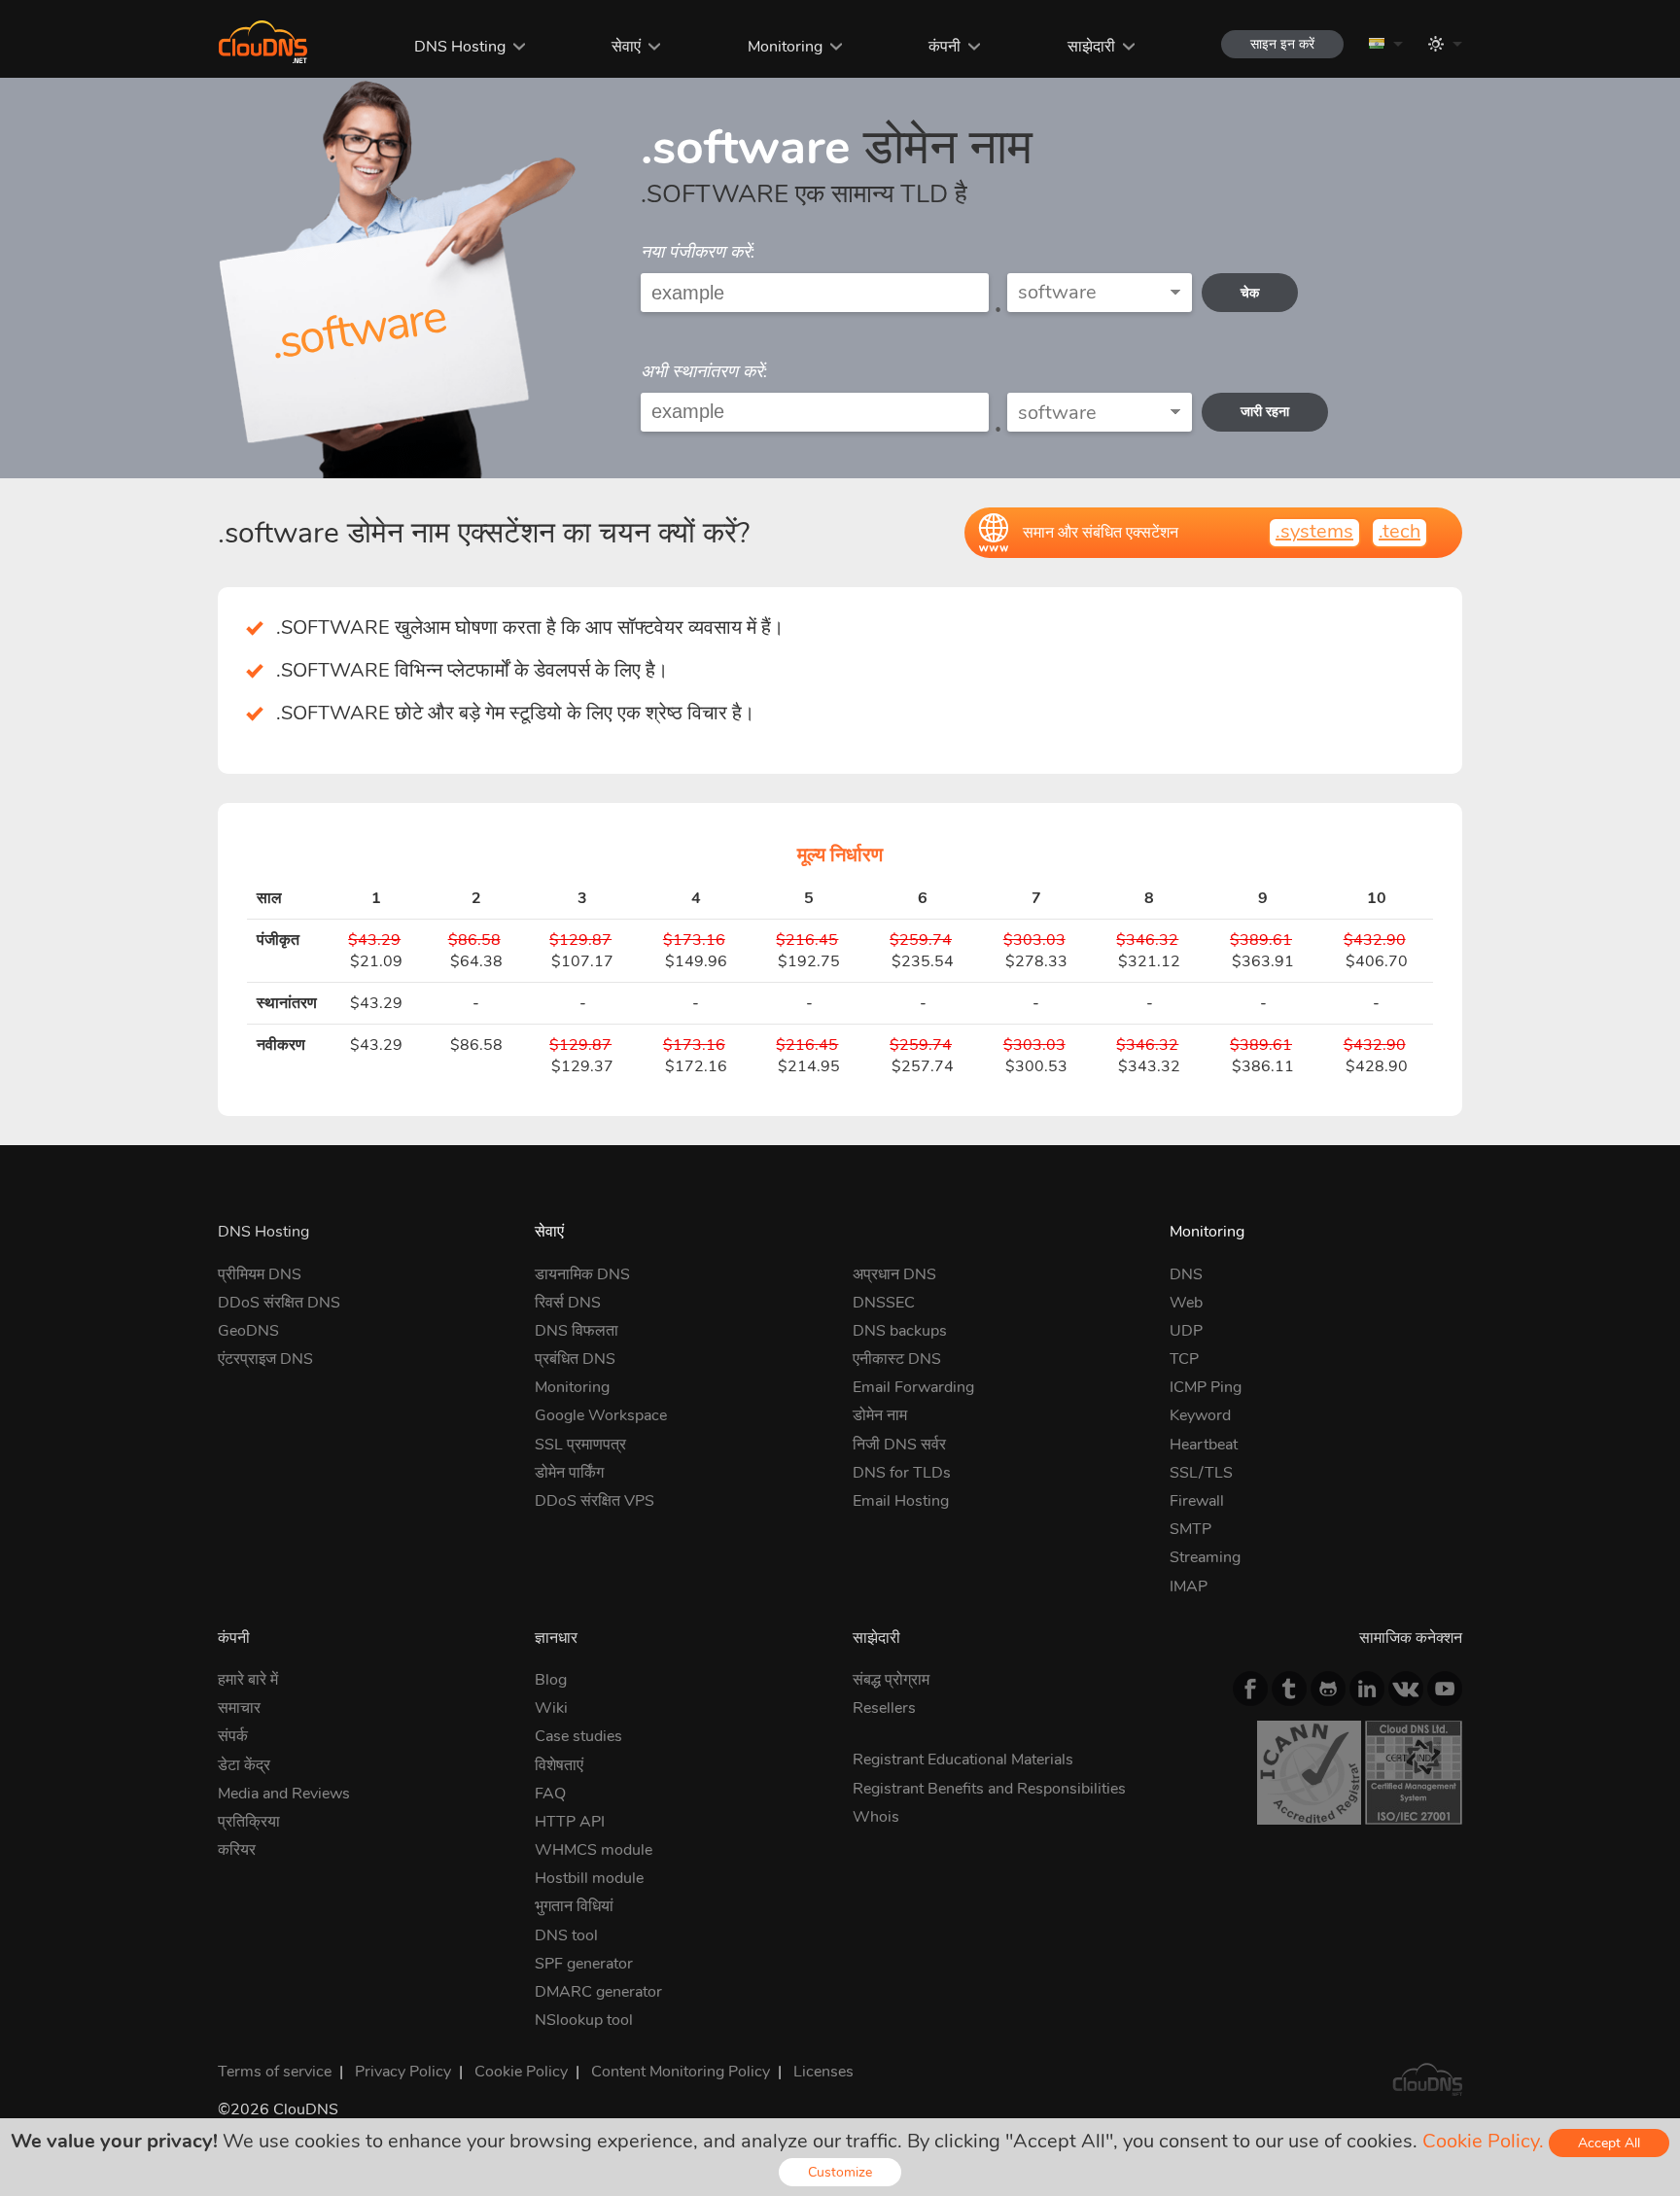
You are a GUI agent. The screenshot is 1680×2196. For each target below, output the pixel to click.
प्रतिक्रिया (249, 1822)
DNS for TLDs (902, 1473)
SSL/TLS (1201, 1473)
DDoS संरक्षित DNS (279, 1303)
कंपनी (945, 47)
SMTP (1190, 1529)
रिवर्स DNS (568, 1303)
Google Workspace (601, 1415)
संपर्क (233, 1736)
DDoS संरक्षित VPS (595, 1501)
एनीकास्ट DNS (897, 1359)
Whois (876, 1817)
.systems (1314, 531)
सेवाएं (626, 47)
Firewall (1197, 1501)
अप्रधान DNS (894, 1274)
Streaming (1205, 1557)
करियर (237, 1850)
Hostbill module (589, 1878)
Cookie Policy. (1483, 2141)
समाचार (239, 1708)
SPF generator (584, 1964)
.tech (1400, 531)
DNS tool (566, 1935)
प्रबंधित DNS (575, 1359)
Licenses (823, 2072)
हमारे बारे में (248, 1680)
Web (1186, 1303)
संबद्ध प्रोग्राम (891, 1680)
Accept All (1609, 2143)
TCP (1184, 1359)
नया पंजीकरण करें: (698, 252)
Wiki (551, 1708)
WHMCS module (594, 1850)
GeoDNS (248, 1331)
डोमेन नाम (880, 1415)
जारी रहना (1265, 412)
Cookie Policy (521, 2072)
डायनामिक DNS (582, 1274)
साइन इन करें (1282, 44)
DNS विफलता (577, 1331)
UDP (1186, 1331)
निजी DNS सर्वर (899, 1445)
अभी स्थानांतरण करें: (704, 371)
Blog (551, 1680)
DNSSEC (884, 1303)
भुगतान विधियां (574, 1906)
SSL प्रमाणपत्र (580, 1445)
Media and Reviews (284, 1794)
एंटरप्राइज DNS (265, 1359)
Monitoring (785, 47)
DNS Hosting (460, 47)
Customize (840, 2172)
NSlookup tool (584, 2020)
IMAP (1189, 1586)
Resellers (884, 1708)
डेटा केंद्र (244, 1765)
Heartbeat (1204, 1445)
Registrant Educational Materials (963, 1760)
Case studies (578, 1736)
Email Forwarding (913, 1387)
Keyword (1200, 1415)
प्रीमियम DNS (260, 1274)
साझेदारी (1091, 47)
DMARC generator (598, 1992)
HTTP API (570, 1822)
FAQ (550, 1794)
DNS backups (900, 1331)
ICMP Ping (1206, 1387)
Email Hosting (901, 1501)
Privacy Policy (403, 2072)
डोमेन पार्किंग (569, 1473)
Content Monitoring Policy (681, 2072)
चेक (1250, 293)
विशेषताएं (559, 1765)
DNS (1186, 1274)
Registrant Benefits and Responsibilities (989, 1789)
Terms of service (275, 2072)
